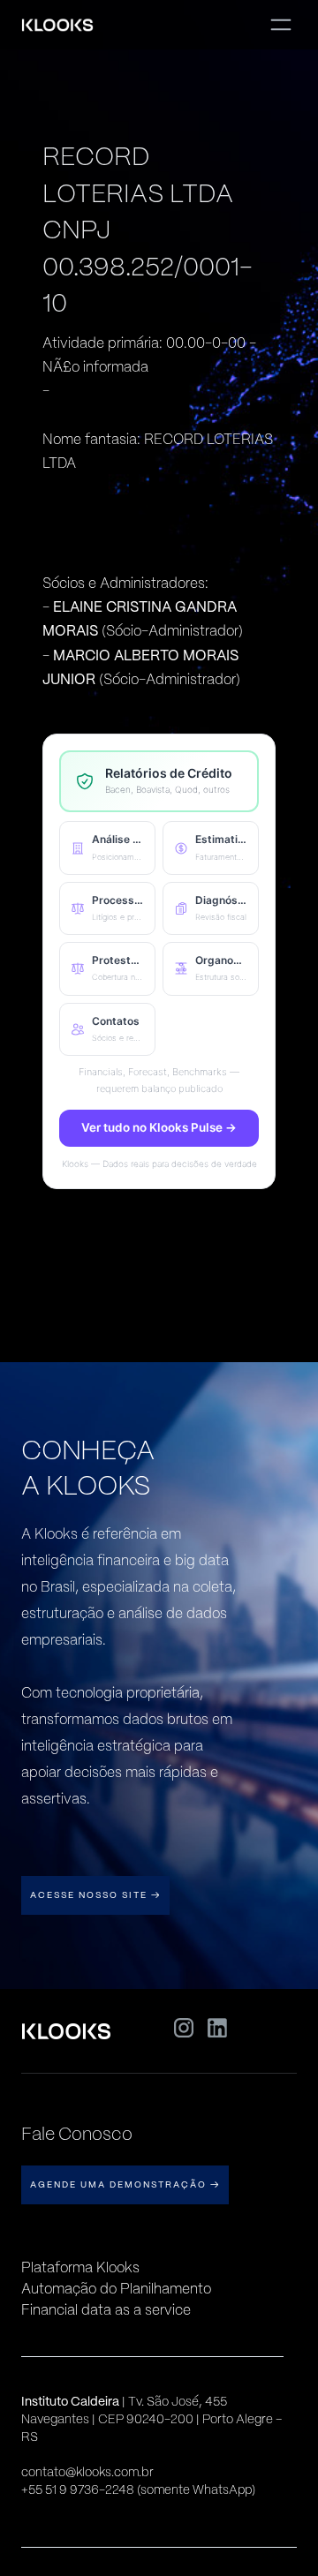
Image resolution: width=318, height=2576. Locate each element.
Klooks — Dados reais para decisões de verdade (159, 1164)
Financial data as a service (106, 2310)
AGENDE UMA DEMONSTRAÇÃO (125, 2184)
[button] (107, 847)
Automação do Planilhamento (116, 2289)
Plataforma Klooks (80, 2267)
